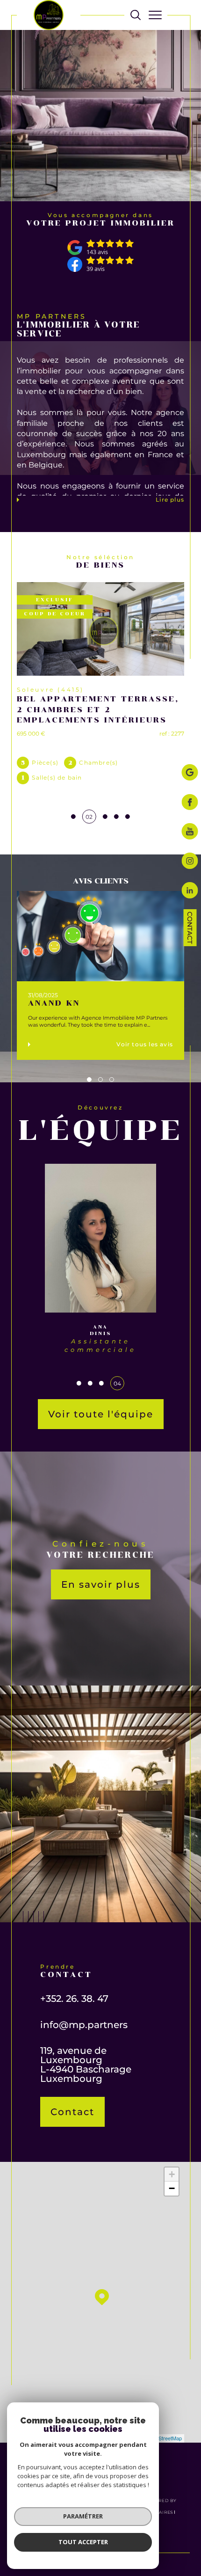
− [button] (172, 2188)
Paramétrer (83, 2516)
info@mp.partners (84, 2025)
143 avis (97, 252)
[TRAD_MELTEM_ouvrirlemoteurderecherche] (136, 15)
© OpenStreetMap (161, 2438)
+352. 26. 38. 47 (74, 1999)
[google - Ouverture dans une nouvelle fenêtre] (190, 773)
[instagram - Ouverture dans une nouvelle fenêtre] (190, 862)
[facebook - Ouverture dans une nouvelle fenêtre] (190, 803)
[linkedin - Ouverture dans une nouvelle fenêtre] (190, 891)
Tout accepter (83, 2542)
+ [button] (172, 2174)
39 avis (96, 269)
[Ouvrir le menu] (155, 15)
